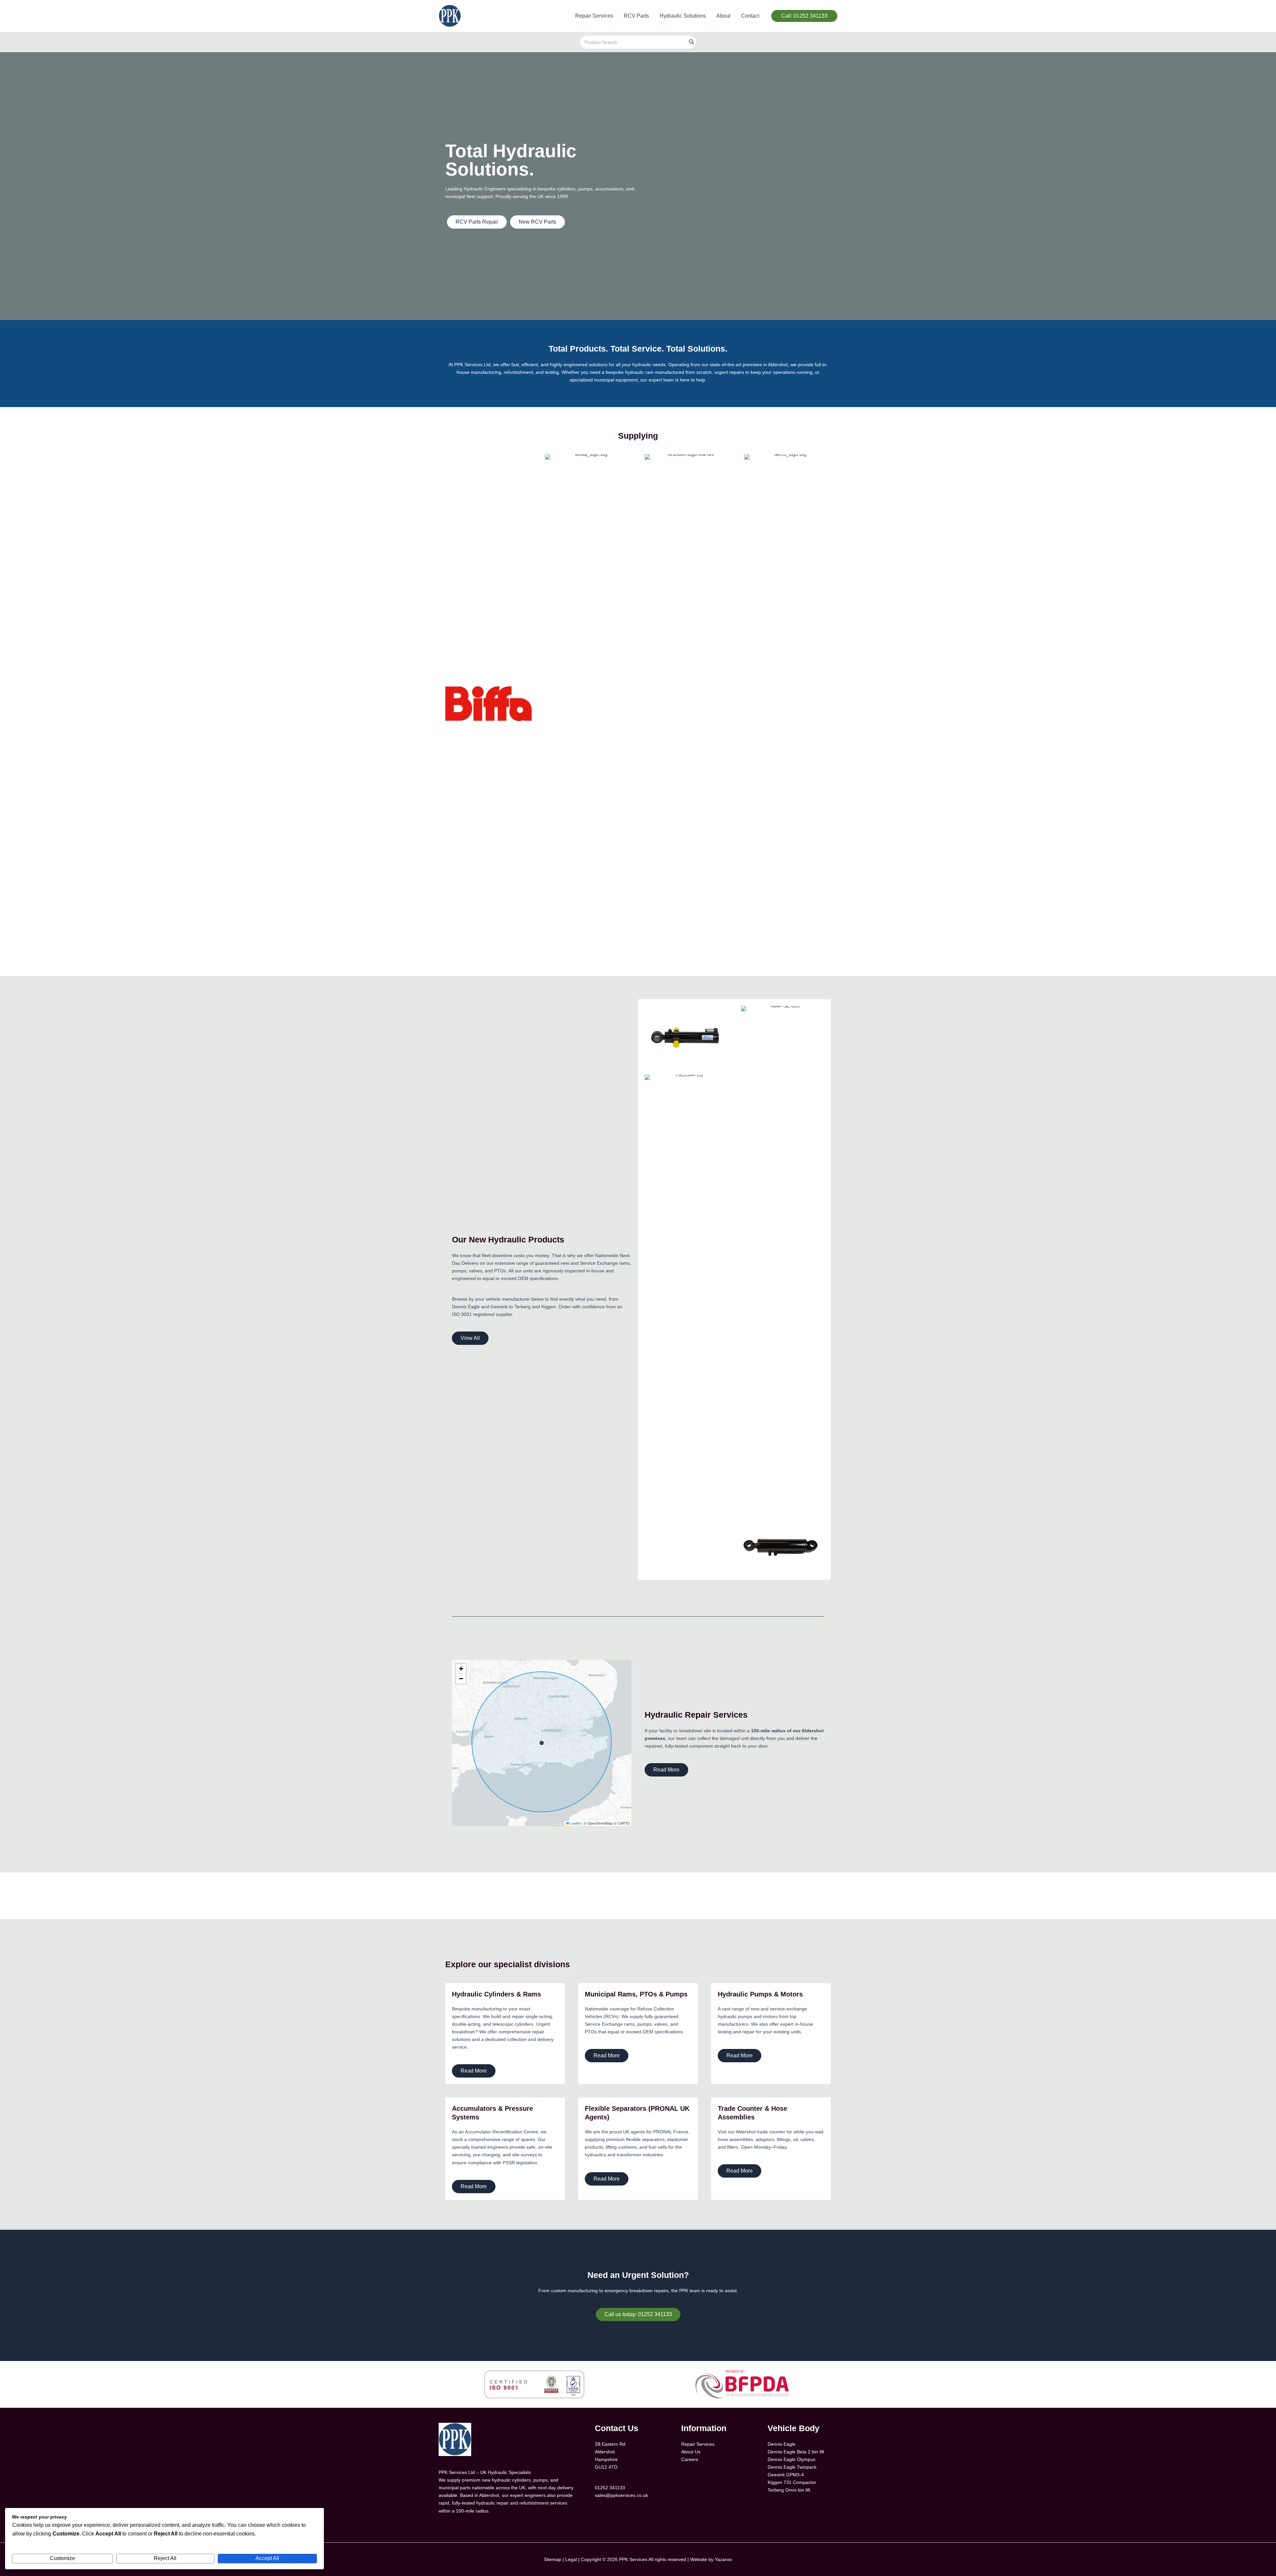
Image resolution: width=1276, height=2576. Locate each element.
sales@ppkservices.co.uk (621, 2495)
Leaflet (575, 1823)
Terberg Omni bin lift (789, 2490)
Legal (571, 2559)
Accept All (267, 2558)
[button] (804, 16)
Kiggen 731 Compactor (792, 2482)
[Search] (692, 42)
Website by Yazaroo (711, 2559)
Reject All (165, 2558)
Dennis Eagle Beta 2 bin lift (796, 2452)
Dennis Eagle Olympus (792, 2459)
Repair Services (698, 2444)
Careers (690, 2459)
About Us (691, 2452)
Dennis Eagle (782, 2444)
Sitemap (553, 2559)
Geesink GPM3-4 (786, 2475)
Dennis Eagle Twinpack (792, 2467)
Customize (62, 2558)
